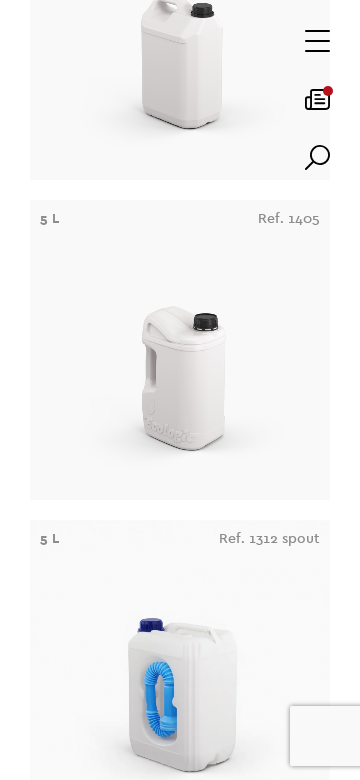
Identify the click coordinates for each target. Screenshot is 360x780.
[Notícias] (317, 106)
